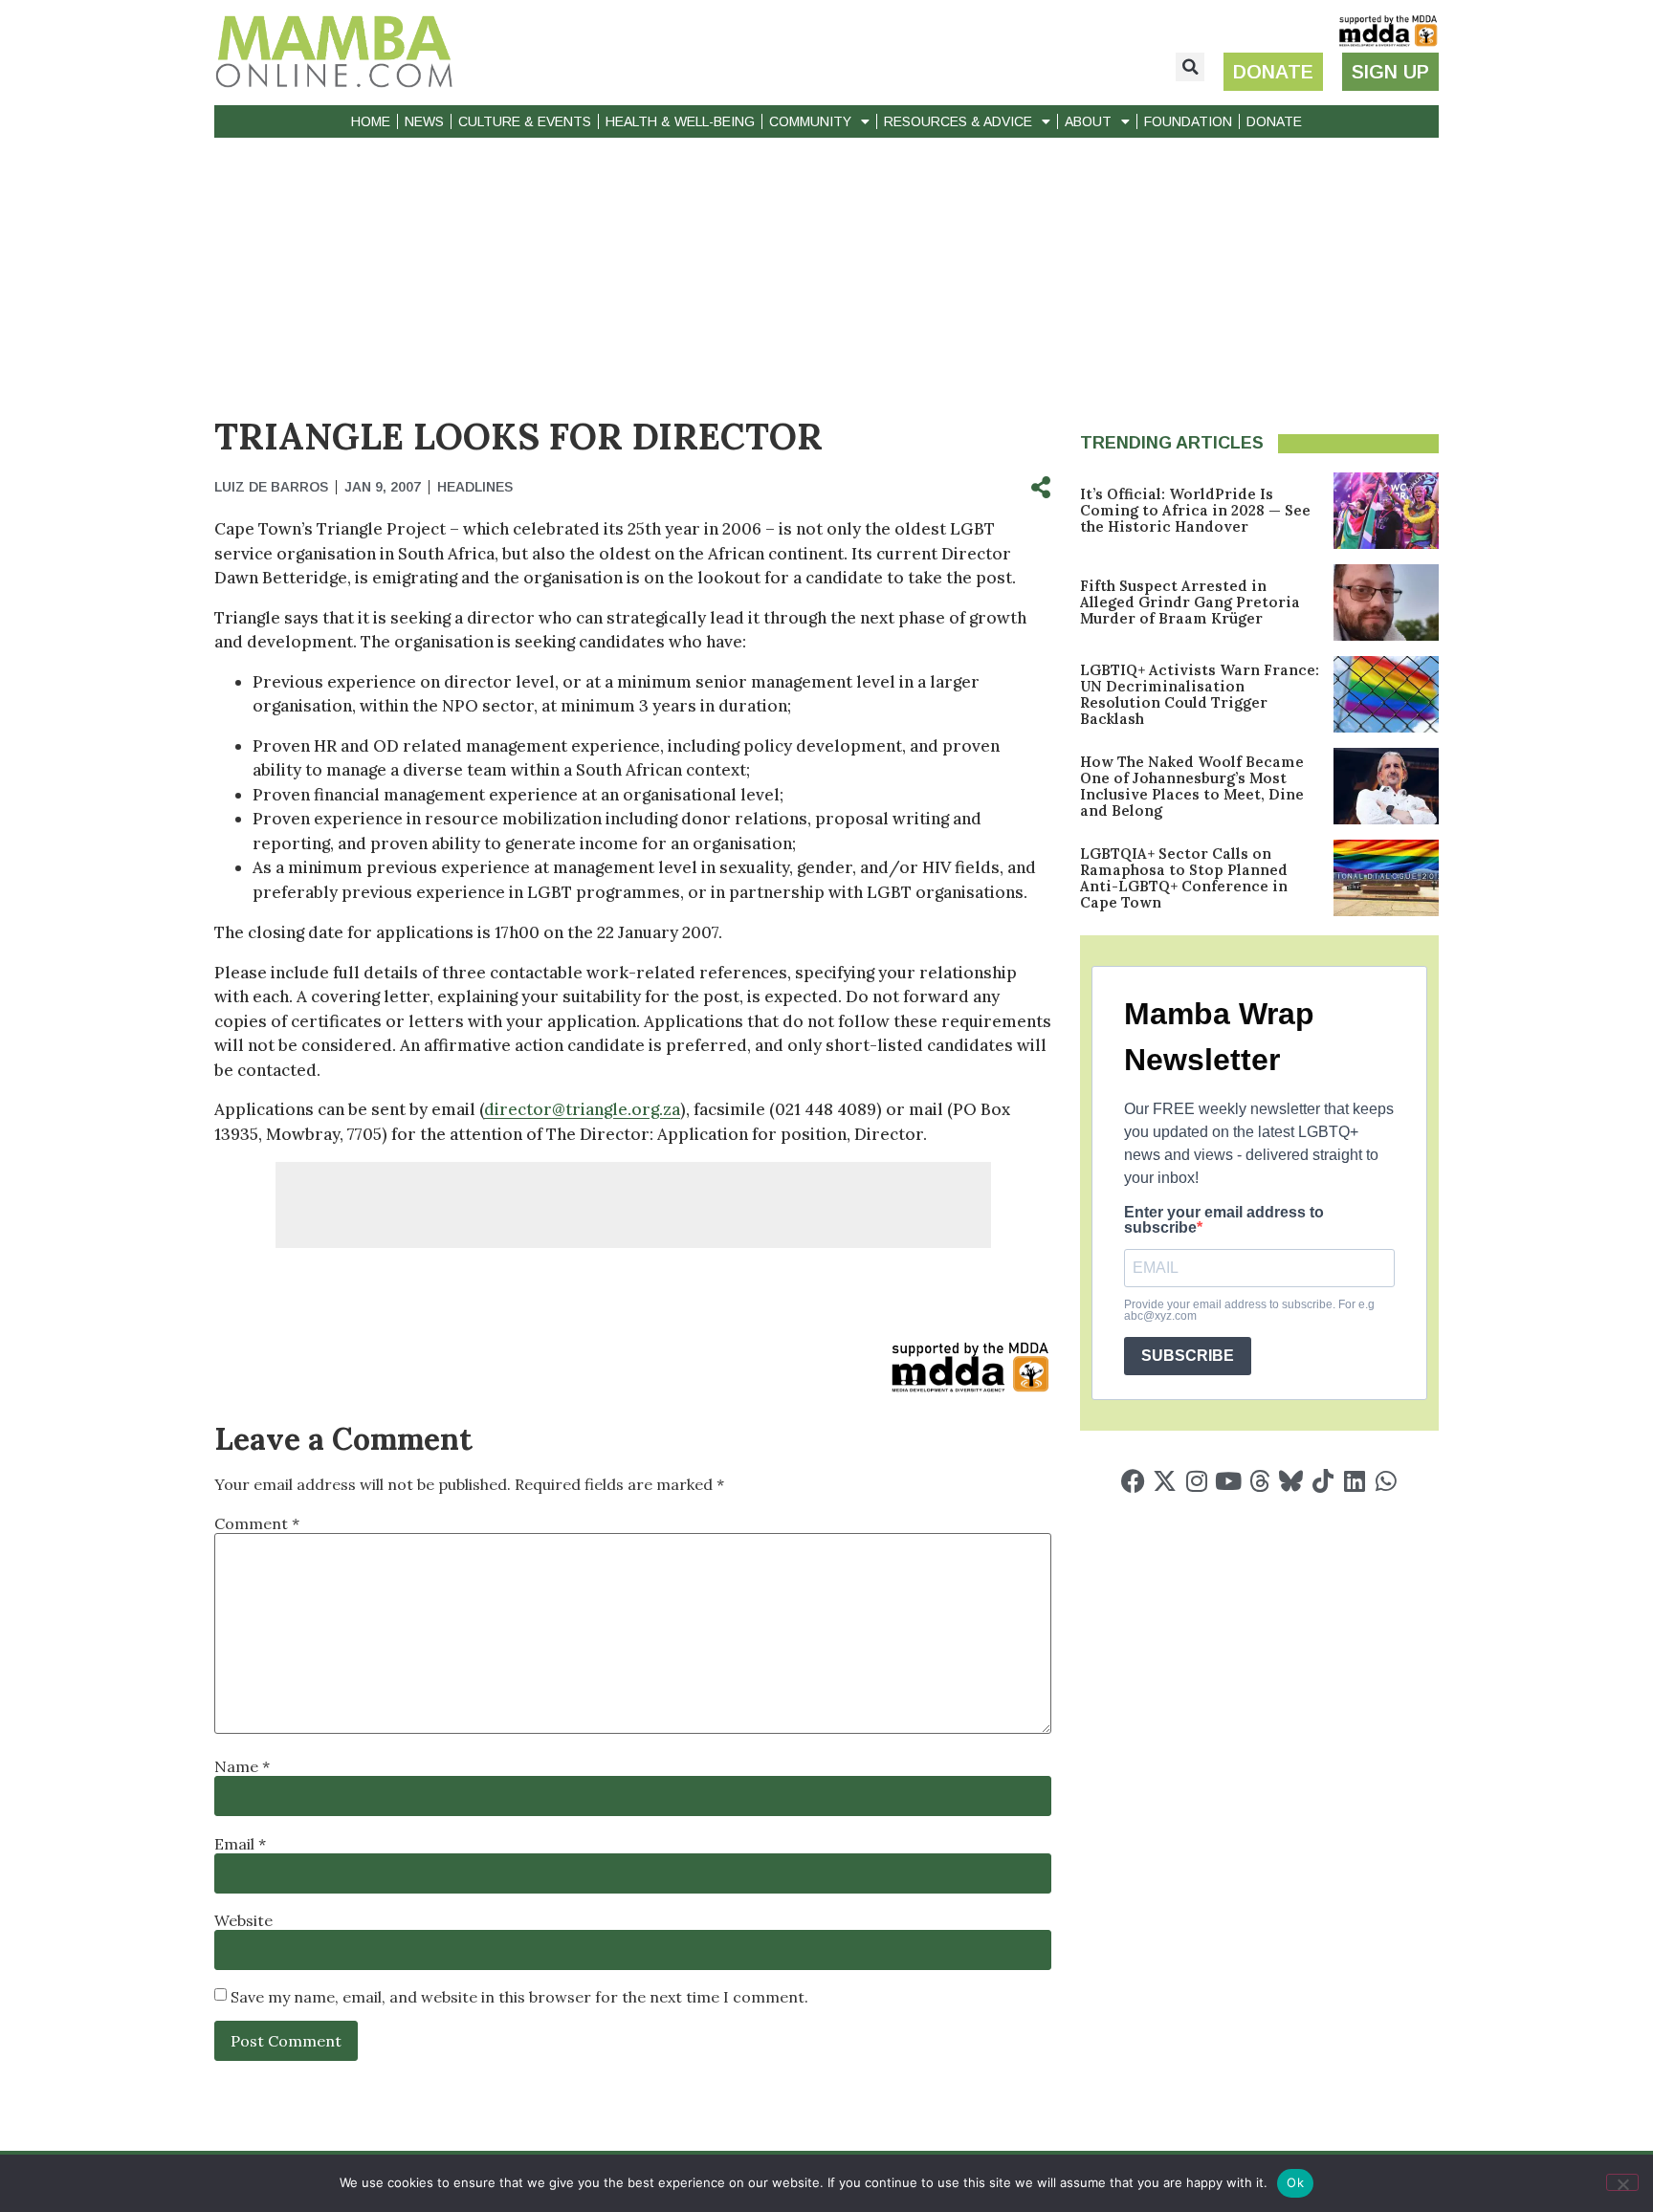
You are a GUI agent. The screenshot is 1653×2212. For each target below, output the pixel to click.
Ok (1295, 2182)
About (1088, 121)
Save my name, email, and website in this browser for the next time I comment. (519, 1997)
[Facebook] (1133, 1481)
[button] (1190, 67)
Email (240, 1844)
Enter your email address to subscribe (1224, 1220)
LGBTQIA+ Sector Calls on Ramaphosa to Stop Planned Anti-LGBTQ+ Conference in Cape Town (1184, 878)
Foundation (1188, 121)
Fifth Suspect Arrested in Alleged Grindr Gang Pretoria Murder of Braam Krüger (1190, 602)
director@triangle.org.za (582, 1109)
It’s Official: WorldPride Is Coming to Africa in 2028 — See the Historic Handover (1195, 510)
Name (242, 1766)
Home (371, 121)
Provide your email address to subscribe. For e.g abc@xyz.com (1249, 1310)
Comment (257, 1523)
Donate (1274, 121)
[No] (1622, 2182)
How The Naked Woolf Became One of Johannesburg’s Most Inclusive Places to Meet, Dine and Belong (1192, 786)
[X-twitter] (1165, 1481)
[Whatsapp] (1386, 1481)
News (424, 121)
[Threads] (1259, 1481)
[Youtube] (1228, 1481)
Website (243, 1920)
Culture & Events (525, 121)
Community (810, 121)
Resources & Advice (958, 121)
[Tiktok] (1322, 1481)
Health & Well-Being (680, 121)
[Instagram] (1196, 1481)
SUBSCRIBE (1188, 1356)
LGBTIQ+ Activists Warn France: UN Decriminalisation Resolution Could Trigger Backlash (1200, 694)
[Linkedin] (1354, 1481)
